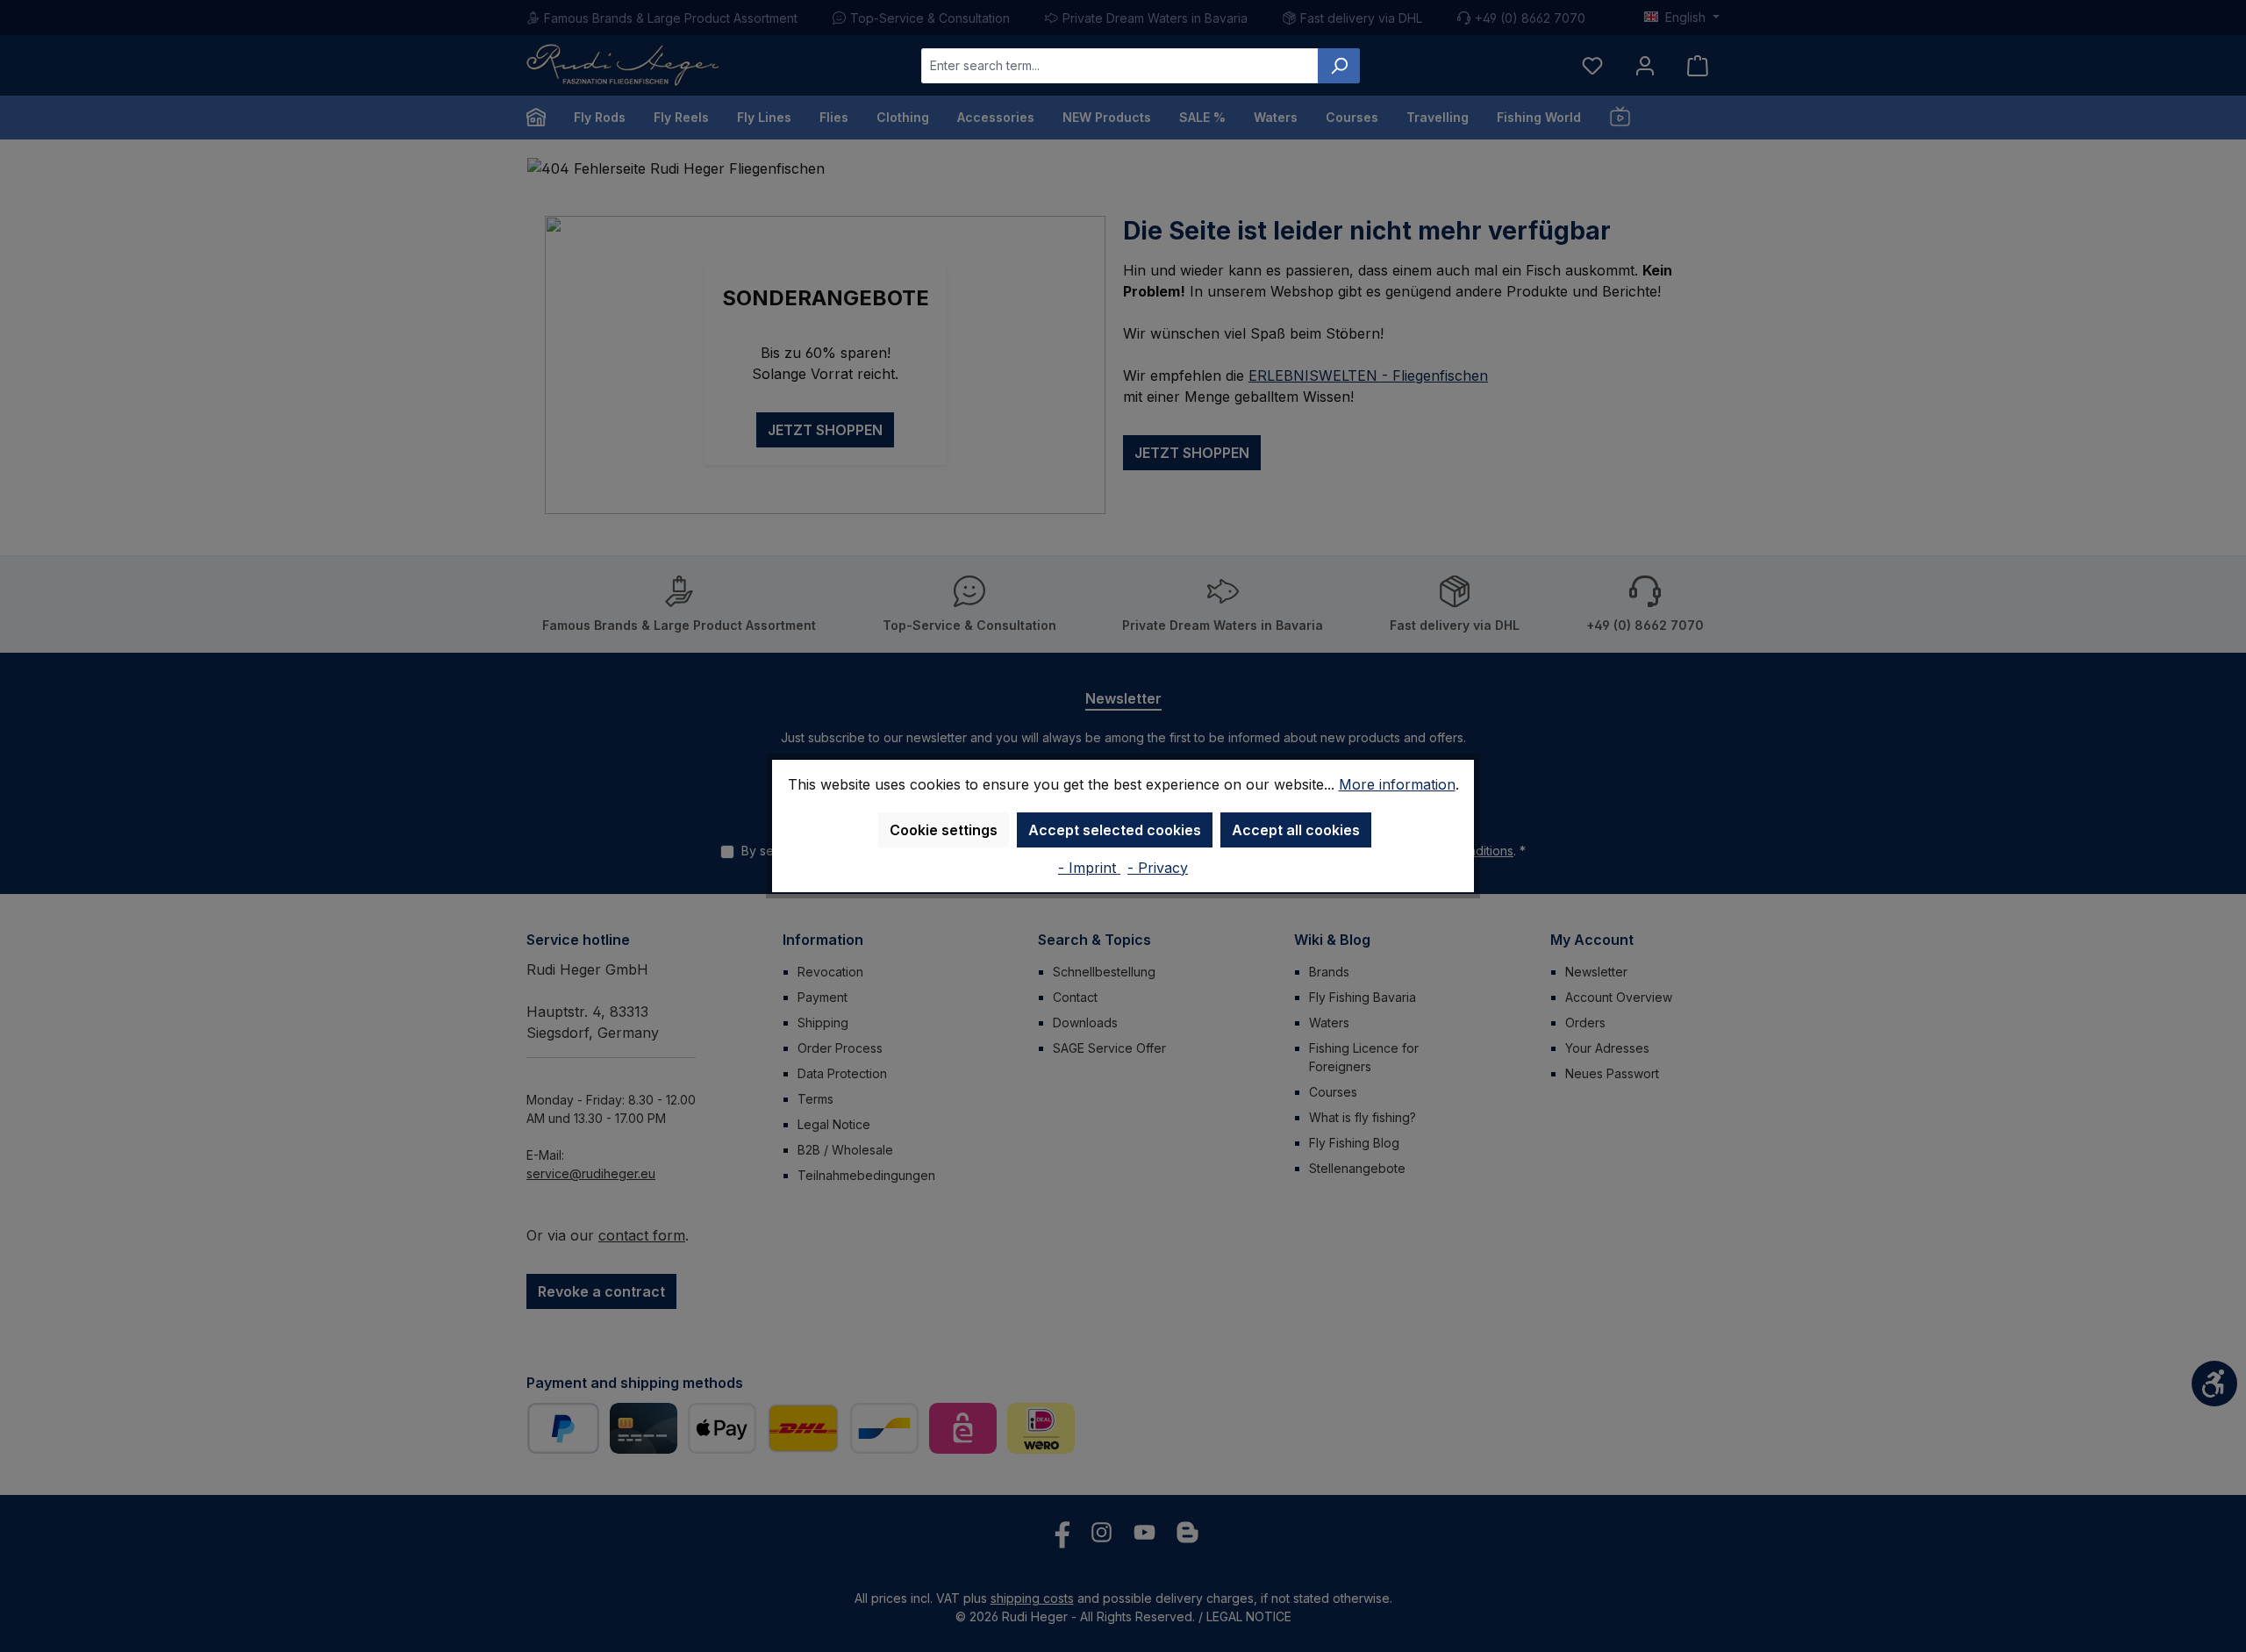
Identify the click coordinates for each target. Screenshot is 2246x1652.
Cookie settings (944, 830)
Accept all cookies (1296, 830)
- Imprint (1089, 868)
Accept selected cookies (1115, 830)
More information (1397, 784)
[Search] (1339, 66)
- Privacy (1158, 868)
